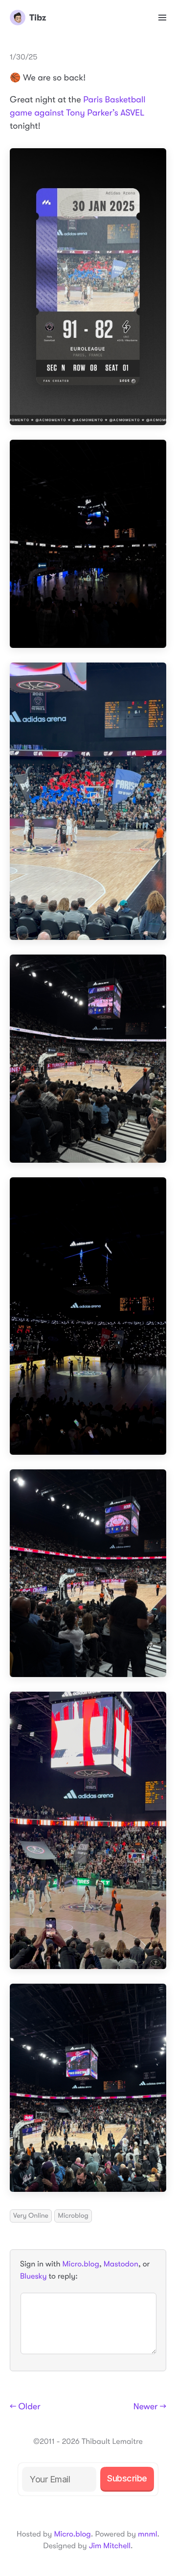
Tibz (38, 18)
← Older (25, 2407)
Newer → (150, 2407)
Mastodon (121, 2264)
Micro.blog (81, 2264)
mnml (147, 2534)
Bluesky (33, 2276)
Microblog (73, 2216)
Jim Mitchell (110, 2546)
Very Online (31, 2216)
